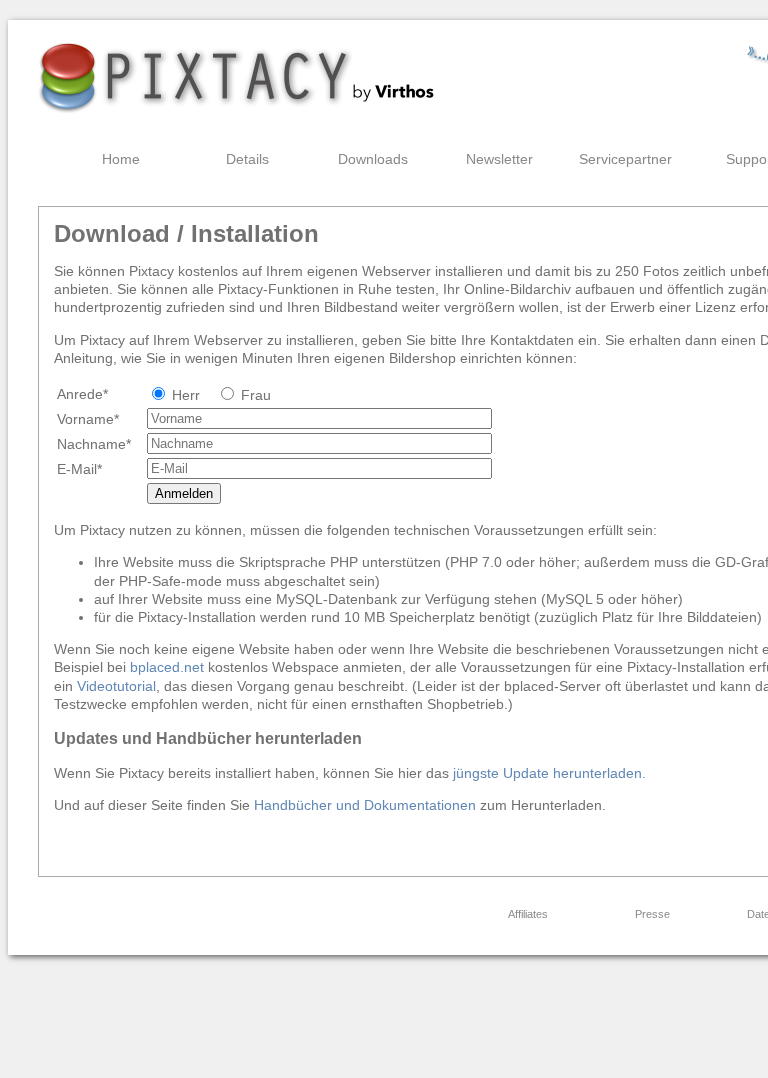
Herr (186, 395)
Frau (256, 395)
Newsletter (499, 159)
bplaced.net (167, 667)
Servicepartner (625, 159)
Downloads (373, 159)
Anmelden (184, 493)
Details (247, 159)
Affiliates (528, 914)
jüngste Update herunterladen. (549, 773)
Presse (652, 914)
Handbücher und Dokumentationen (367, 805)
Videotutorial (116, 686)
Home (121, 159)
